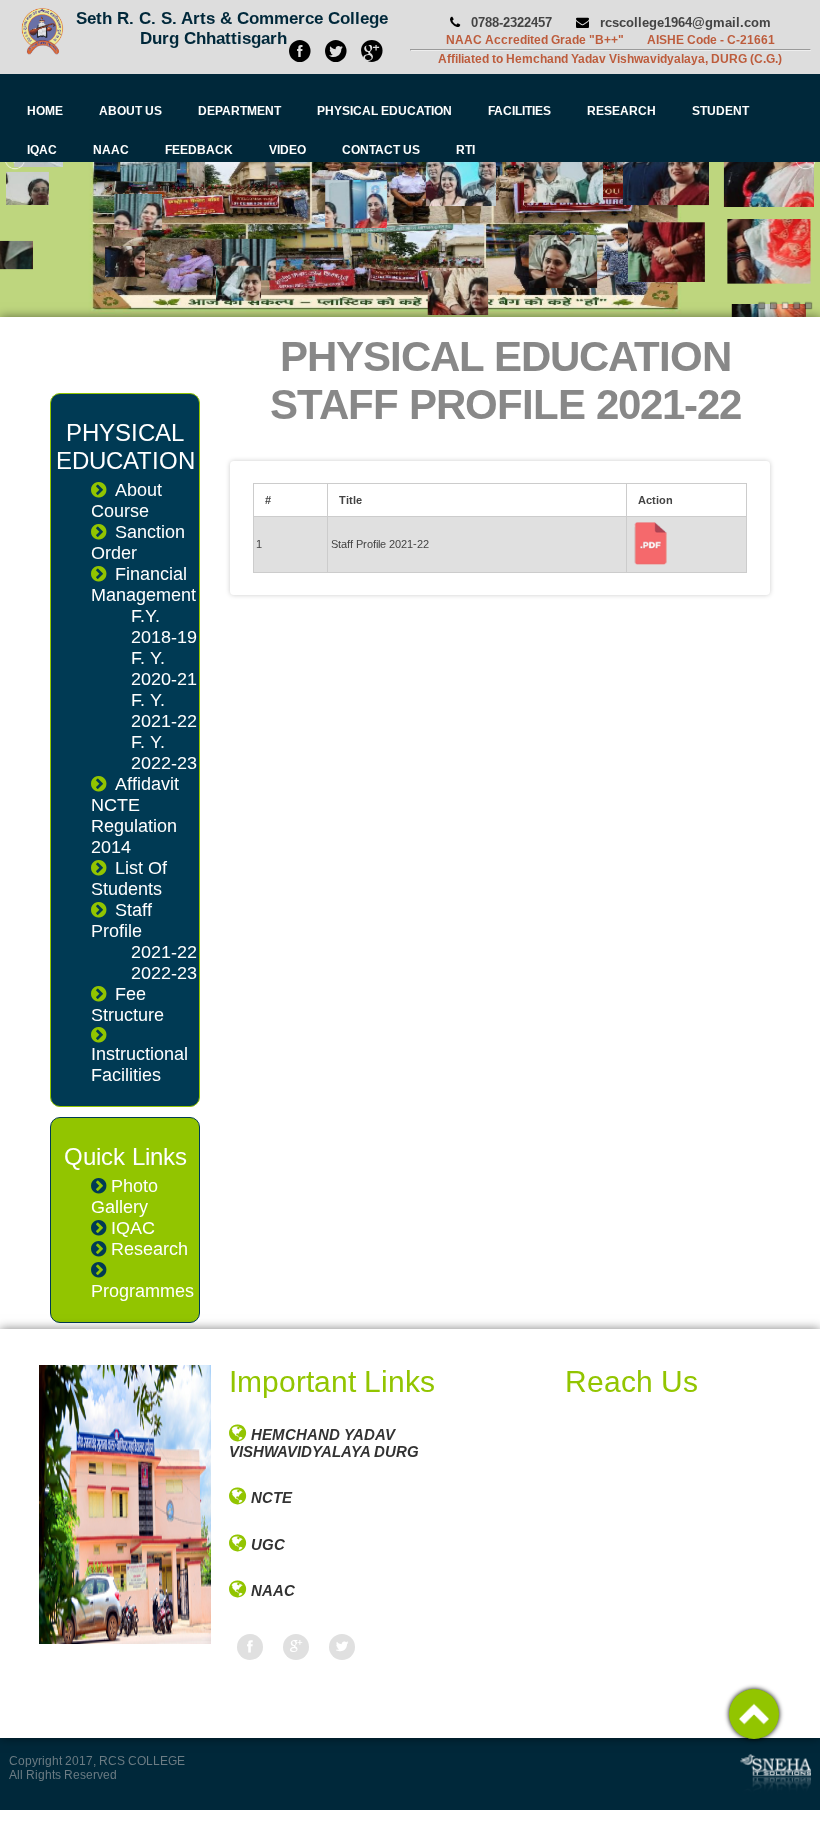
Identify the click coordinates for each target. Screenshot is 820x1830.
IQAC (42, 150)
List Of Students (129, 878)
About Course (126, 500)
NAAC (111, 150)
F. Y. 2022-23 (164, 752)
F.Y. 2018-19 (164, 626)
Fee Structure (127, 1004)
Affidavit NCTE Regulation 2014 (135, 815)
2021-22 (164, 952)
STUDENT (720, 111)
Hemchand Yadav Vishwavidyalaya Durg (324, 1443)
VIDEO (287, 150)
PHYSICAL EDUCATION (384, 111)
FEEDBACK (199, 150)
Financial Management (143, 584)
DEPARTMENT (239, 111)
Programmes (142, 1291)
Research (149, 1249)
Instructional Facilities (139, 1064)
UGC (268, 1544)
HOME (45, 111)
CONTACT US (381, 150)
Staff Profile (121, 920)
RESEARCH (621, 111)
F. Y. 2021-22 (164, 710)
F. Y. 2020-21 (164, 668)
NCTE (271, 1497)
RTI (465, 150)
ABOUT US (130, 111)
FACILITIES (519, 111)
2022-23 (164, 973)
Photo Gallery (124, 1196)
